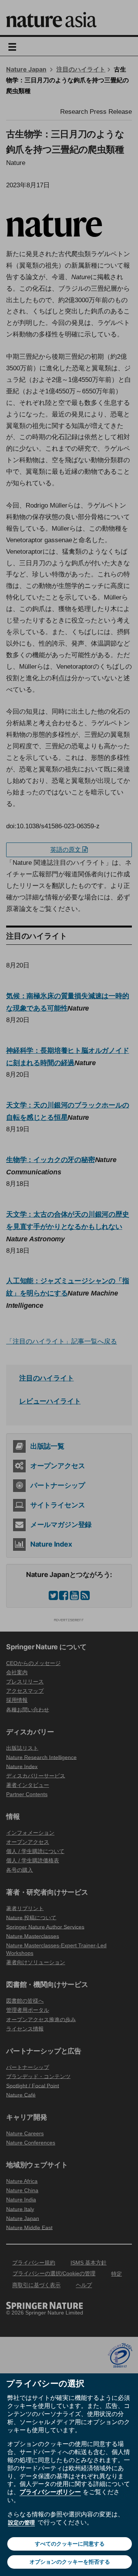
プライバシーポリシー (50, 2492)
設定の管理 (21, 2523)
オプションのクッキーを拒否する (70, 2562)
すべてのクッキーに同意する (70, 2544)
